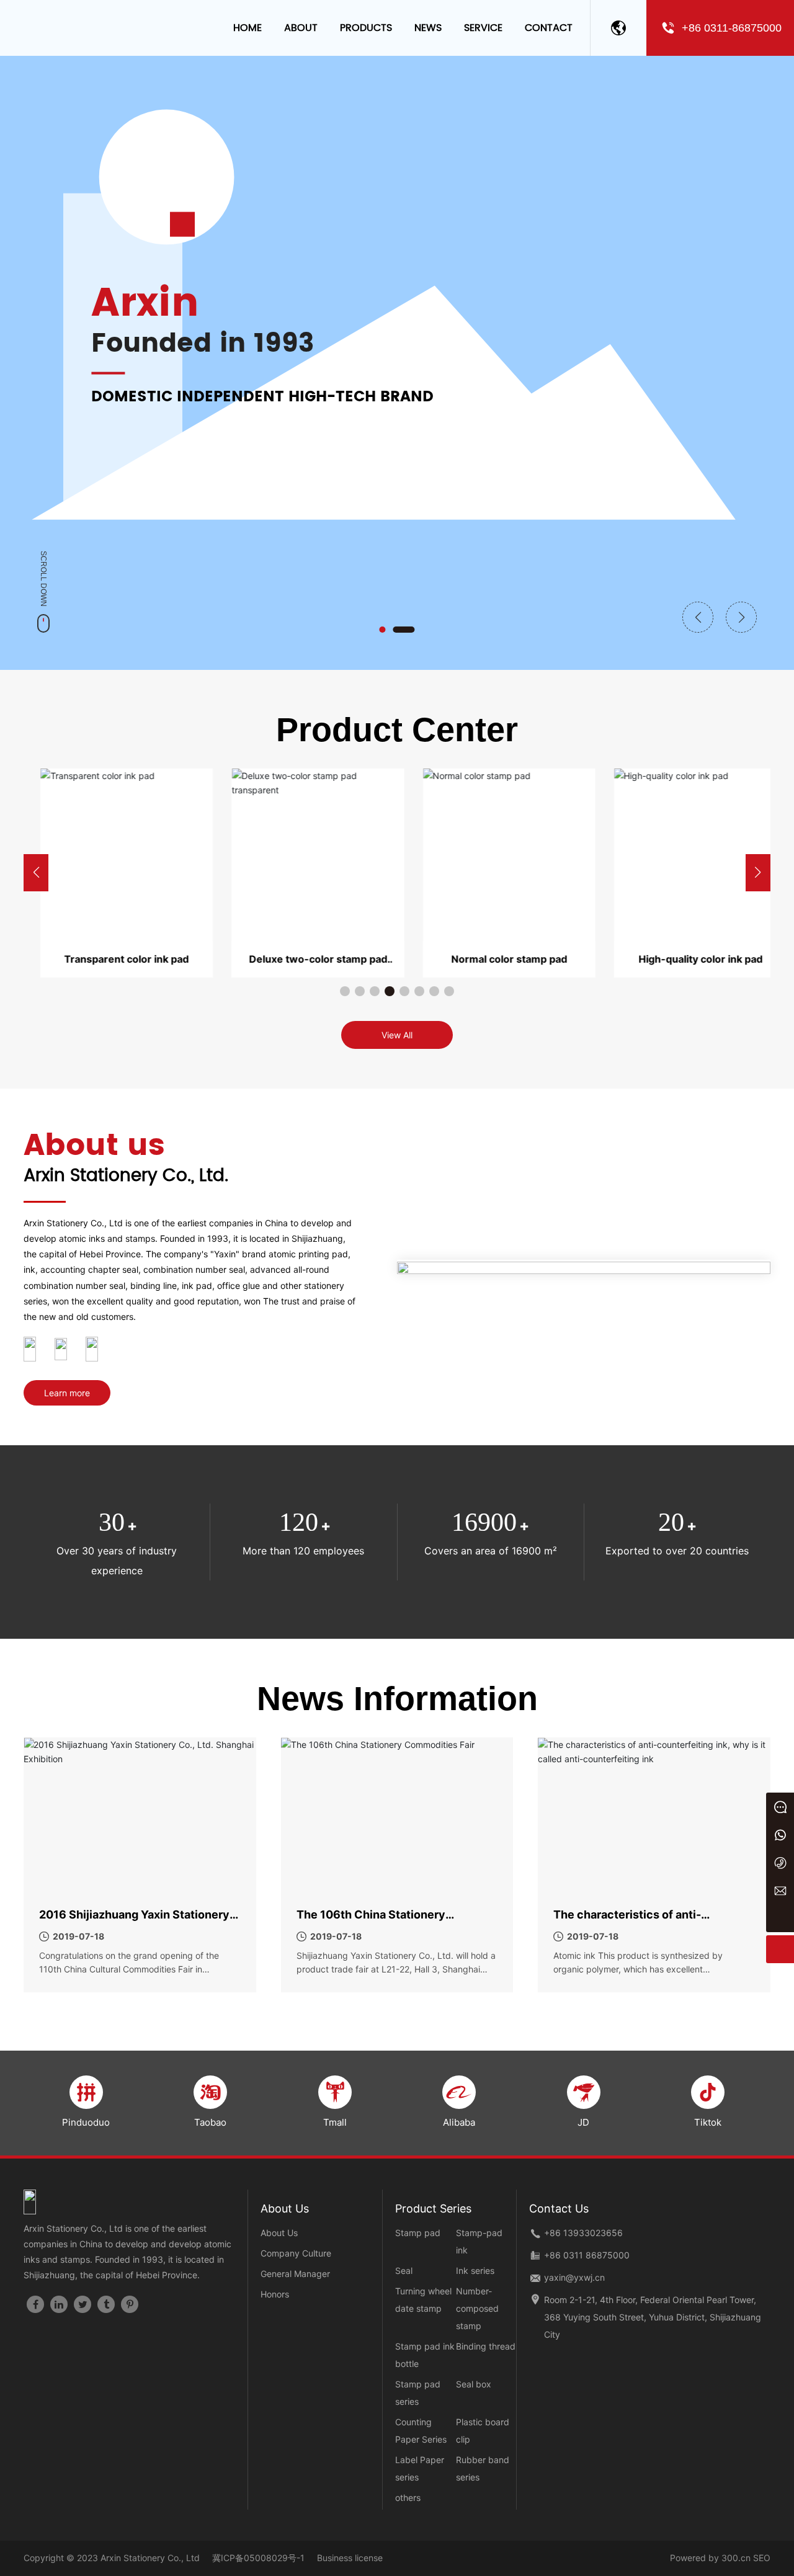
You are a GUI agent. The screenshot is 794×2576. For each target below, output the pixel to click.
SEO (762, 2558)
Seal (404, 2271)
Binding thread (486, 2346)
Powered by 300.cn (710, 2558)
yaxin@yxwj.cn (574, 2277)
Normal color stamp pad (493, 959)
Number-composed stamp (477, 2308)
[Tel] (780, 1862)
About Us (279, 2233)
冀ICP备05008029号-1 (258, 2558)
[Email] (780, 1890)
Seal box (474, 2384)
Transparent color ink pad (110, 959)
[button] (390, 630)
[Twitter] (83, 2304)
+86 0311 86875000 (587, 2255)
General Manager (295, 2274)
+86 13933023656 (583, 2233)
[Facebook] (35, 2304)
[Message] (780, 1807)
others (408, 2498)
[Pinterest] (130, 2304)
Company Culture (296, 2253)
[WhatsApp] (780, 1834)
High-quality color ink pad (684, 959)
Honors (275, 2294)
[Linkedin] (59, 2304)
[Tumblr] (106, 2304)
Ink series (475, 2271)
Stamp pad (418, 2233)
